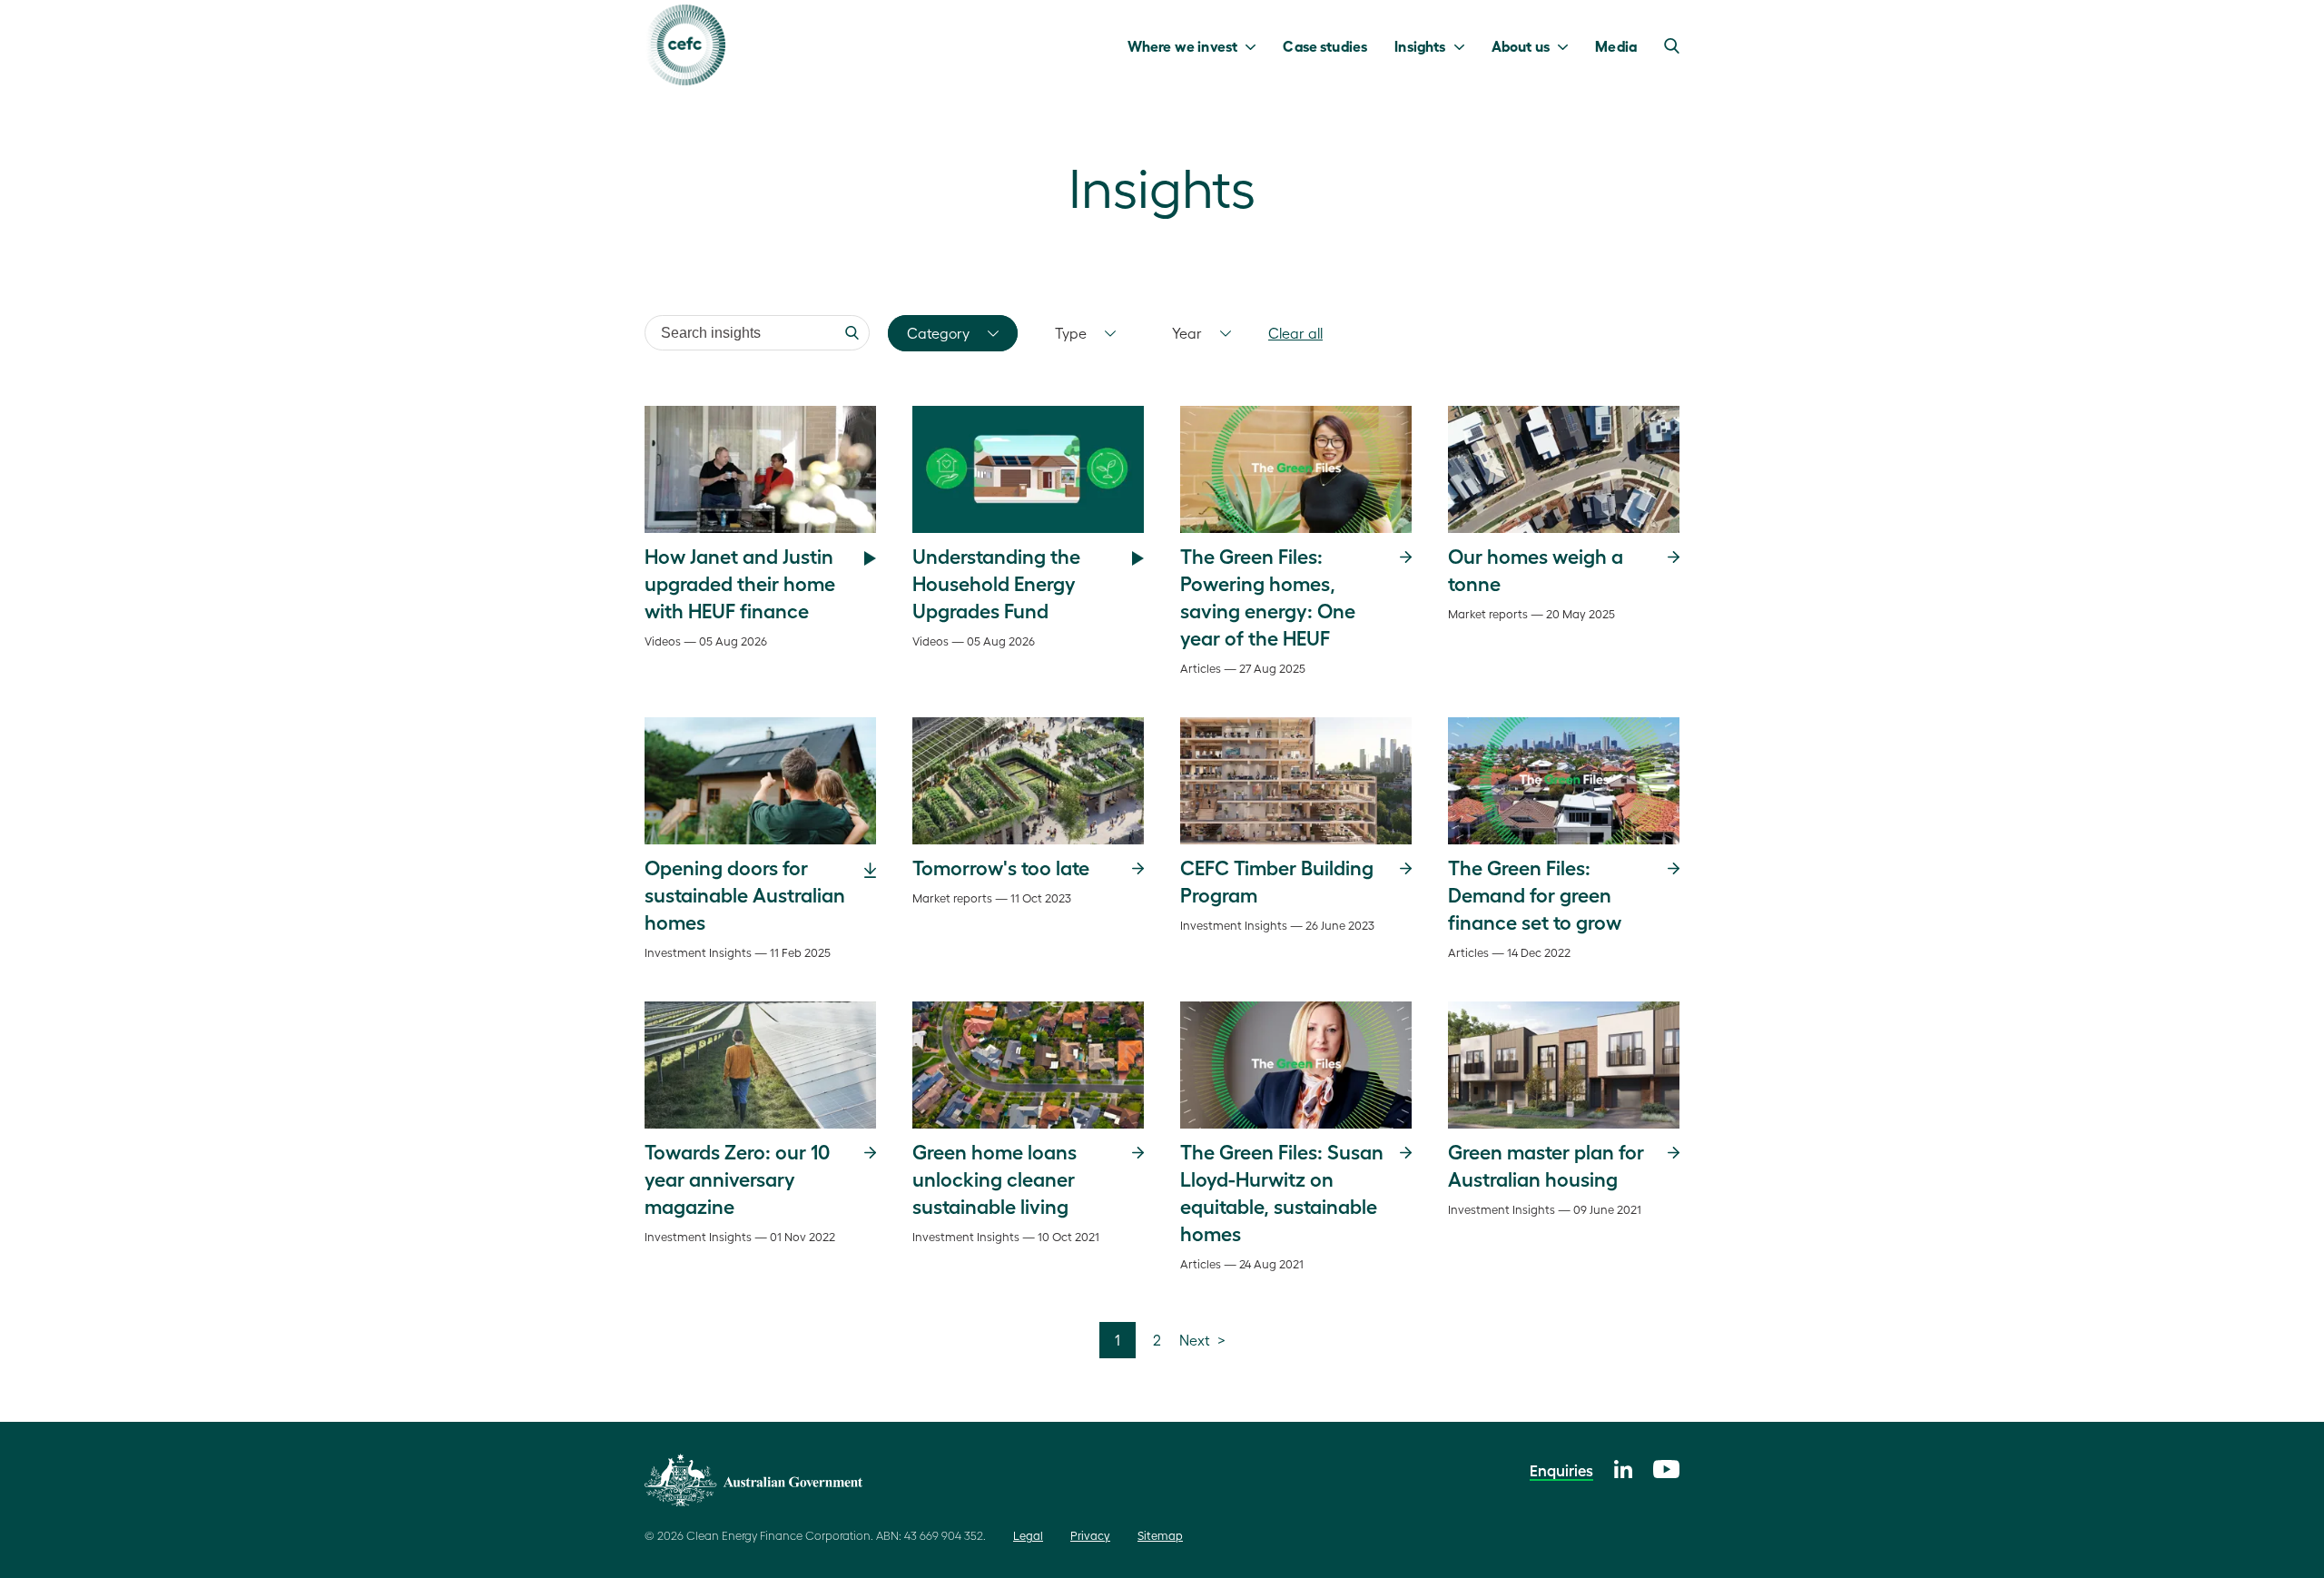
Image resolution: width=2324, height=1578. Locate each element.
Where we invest (1182, 45)
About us (1521, 45)
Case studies (1325, 45)
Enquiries (1561, 1470)
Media (1616, 45)
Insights (1420, 45)
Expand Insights (1464, 45)
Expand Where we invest (1255, 45)
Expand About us (1567, 45)
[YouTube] (1666, 1467)
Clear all (1295, 333)
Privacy (1090, 1535)
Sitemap (1160, 1535)
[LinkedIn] (1623, 1467)
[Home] (685, 45)
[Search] (852, 333)
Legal (1028, 1535)
